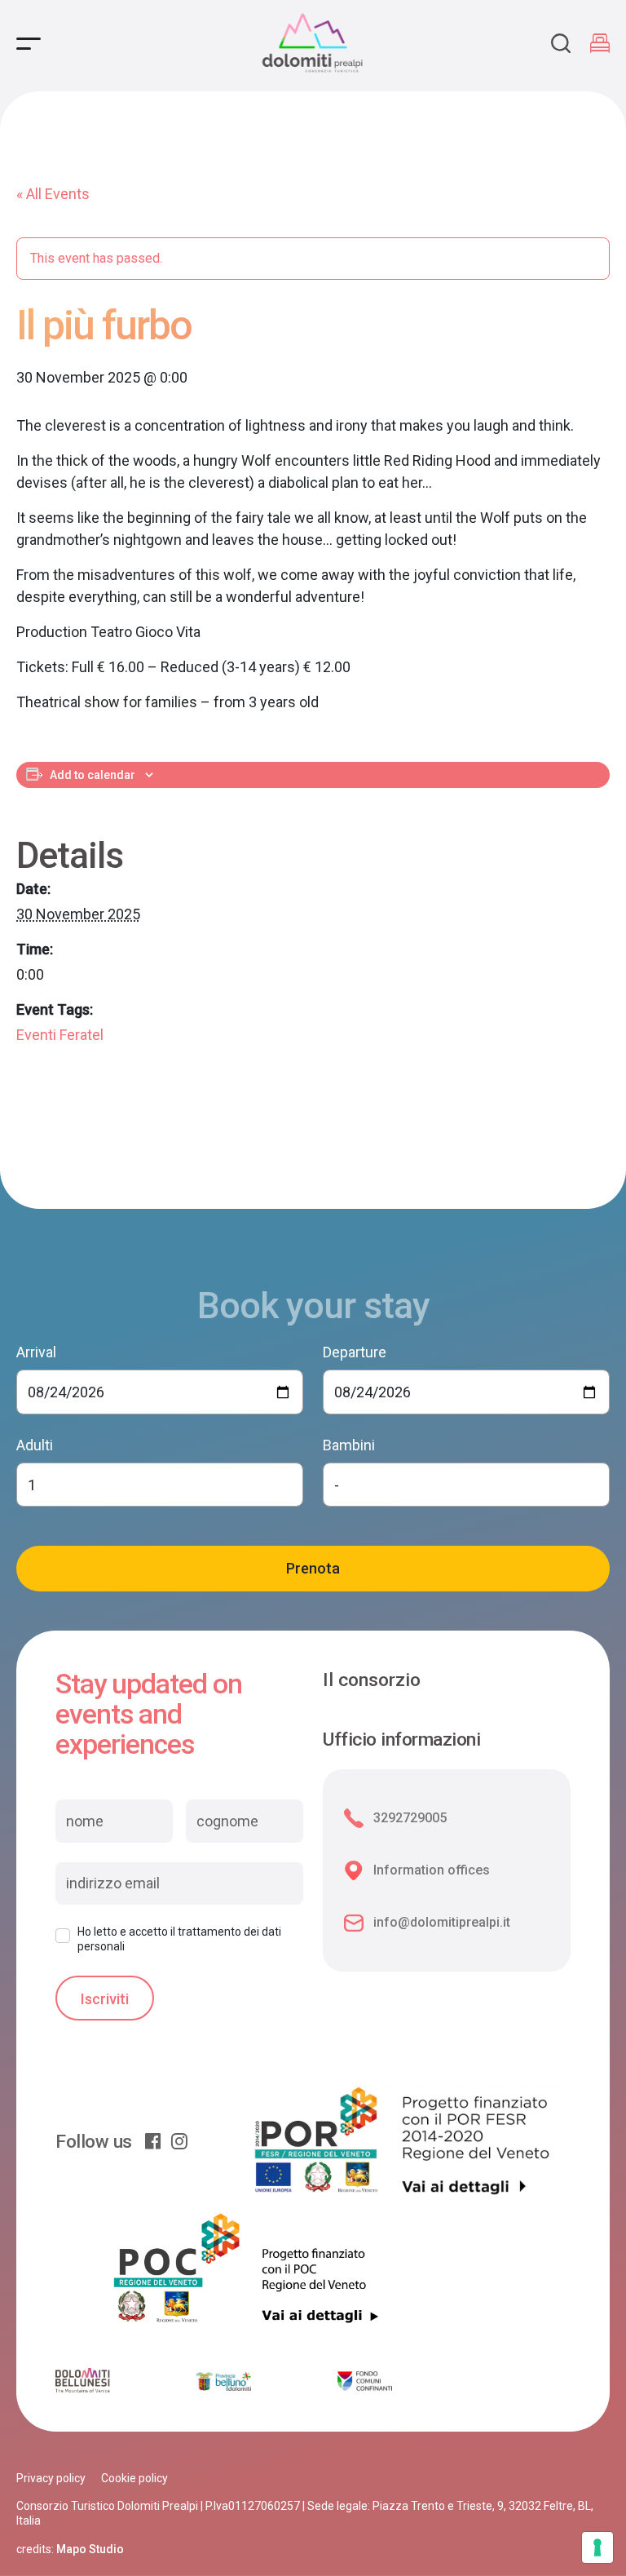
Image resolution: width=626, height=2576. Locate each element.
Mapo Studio (90, 2549)
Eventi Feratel (60, 1035)
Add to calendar (93, 775)
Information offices (432, 1870)
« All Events (53, 194)
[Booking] (600, 43)
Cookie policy (134, 2478)
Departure (355, 1352)
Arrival (36, 1352)
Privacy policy (51, 2478)
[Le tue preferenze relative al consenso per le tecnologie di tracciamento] (597, 2547)
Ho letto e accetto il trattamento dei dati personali (179, 1939)
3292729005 (410, 1818)
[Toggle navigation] (29, 44)
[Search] (561, 43)
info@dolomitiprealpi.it (442, 1922)
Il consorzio (372, 1680)
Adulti (35, 1445)
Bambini (349, 1445)
